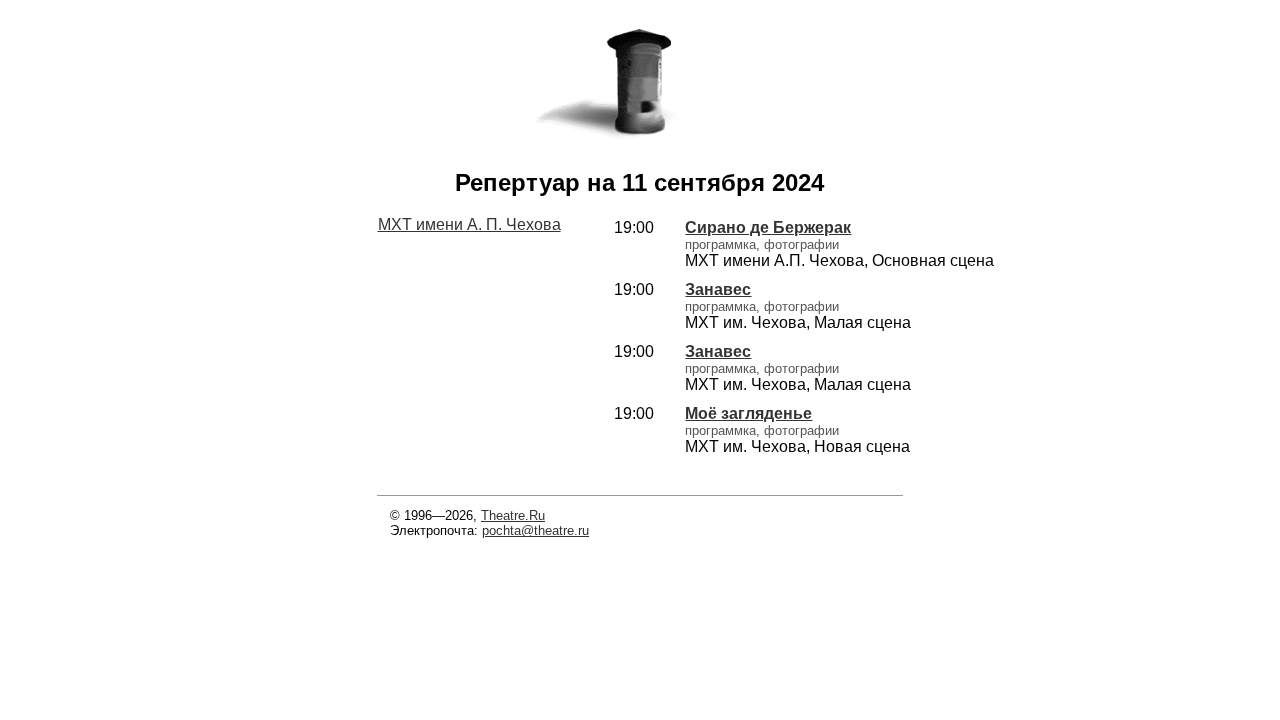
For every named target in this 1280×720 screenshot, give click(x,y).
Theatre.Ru (513, 515)
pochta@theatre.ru (535, 530)
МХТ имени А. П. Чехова (469, 224)
